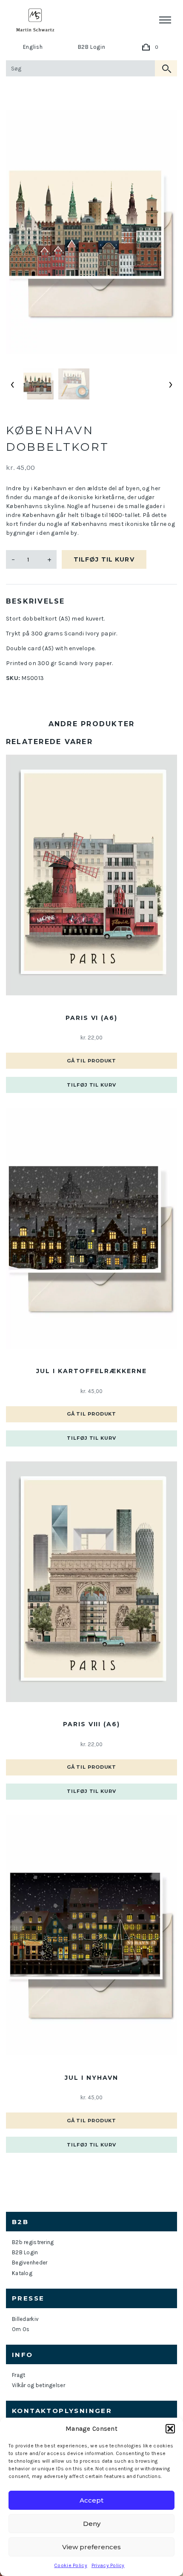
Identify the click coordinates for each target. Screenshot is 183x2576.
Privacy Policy (108, 2565)
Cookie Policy (71, 2565)
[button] (170, 2429)
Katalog (22, 2273)
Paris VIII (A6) (91, 1724)
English (33, 47)
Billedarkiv (25, 2319)
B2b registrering (33, 2242)
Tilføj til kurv (104, 559)
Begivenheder (30, 2263)
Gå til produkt (91, 1061)
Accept (91, 2500)
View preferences (91, 2547)
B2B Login (92, 47)
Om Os (21, 2329)
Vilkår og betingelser (39, 2385)
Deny (92, 2524)
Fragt (19, 2375)
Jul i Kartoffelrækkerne (91, 1371)
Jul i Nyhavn (91, 2078)
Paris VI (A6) (91, 1018)
